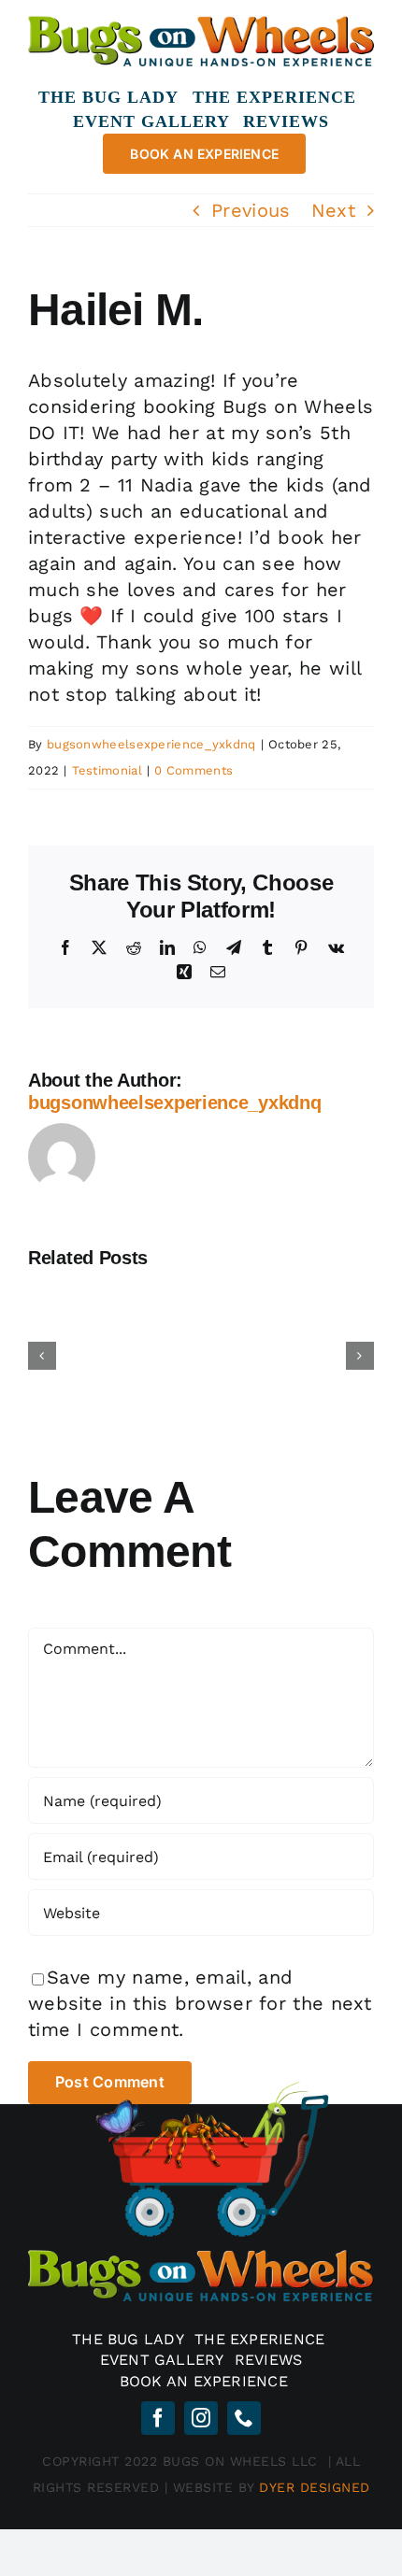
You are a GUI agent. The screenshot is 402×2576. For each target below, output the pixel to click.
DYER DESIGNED (315, 2487)
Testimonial (107, 770)
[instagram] (201, 2418)
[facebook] (158, 2418)
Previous (251, 210)
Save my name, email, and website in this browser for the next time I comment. (200, 2003)
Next (333, 210)
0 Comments (194, 770)
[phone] (244, 2418)
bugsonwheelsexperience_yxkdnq (151, 744)
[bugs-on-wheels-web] (201, 21)
